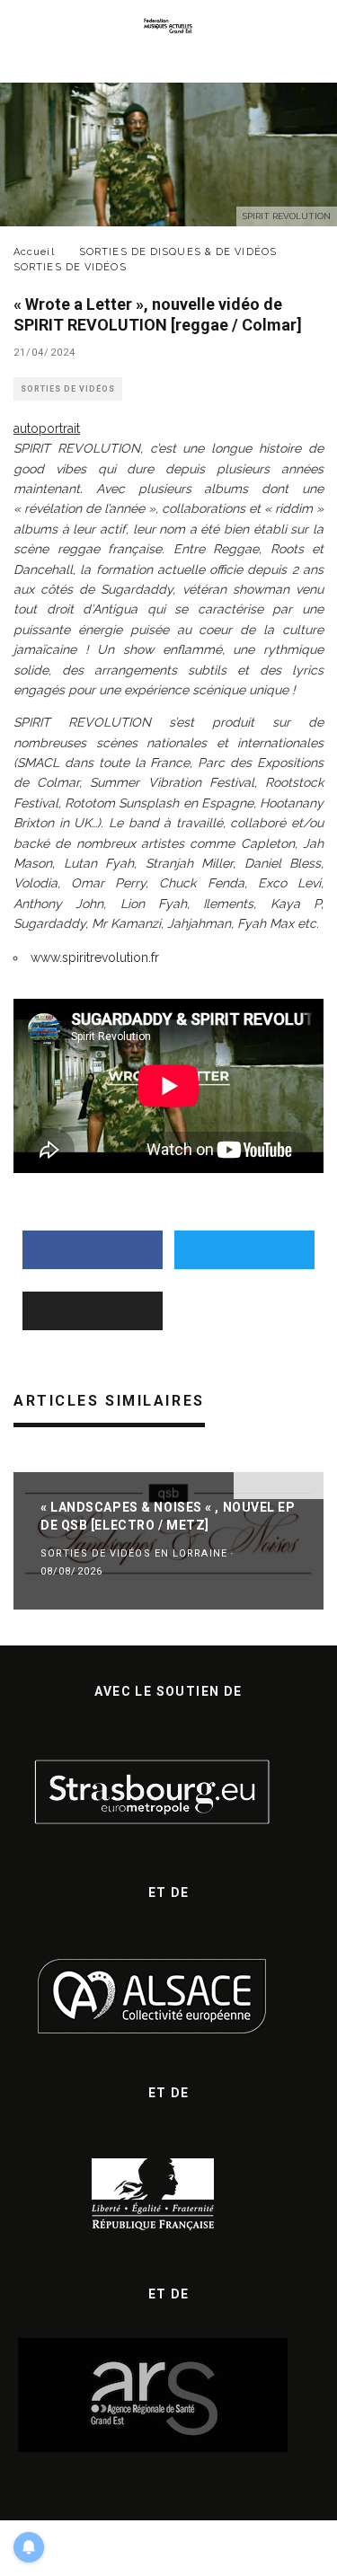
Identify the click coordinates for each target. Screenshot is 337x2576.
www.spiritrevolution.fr (95, 957)
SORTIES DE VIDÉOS (68, 389)
